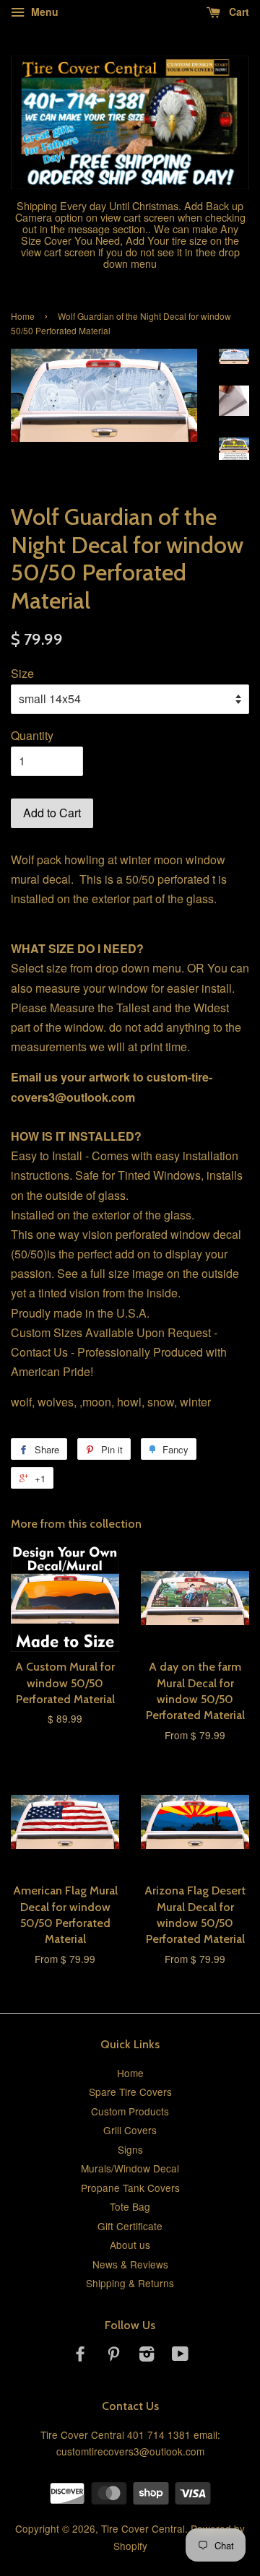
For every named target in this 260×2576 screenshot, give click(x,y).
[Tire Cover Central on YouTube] (180, 2356)
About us (130, 2245)
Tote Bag (130, 2206)
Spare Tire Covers (130, 2092)
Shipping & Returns (130, 2283)
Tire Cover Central (143, 2528)
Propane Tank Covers (130, 2188)
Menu (43, 12)
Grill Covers (130, 2130)
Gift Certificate (130, 2226)
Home (23, 316)
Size (22, 673)
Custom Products (130, 2111)
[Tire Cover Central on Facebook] (80, 2356)
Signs (130, 2149)
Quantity (32, 735)
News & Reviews (130, 2264)
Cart (238, 12)
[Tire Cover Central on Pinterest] (113, 2356)
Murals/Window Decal (130, 2168)
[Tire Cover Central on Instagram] (147, 2356)
